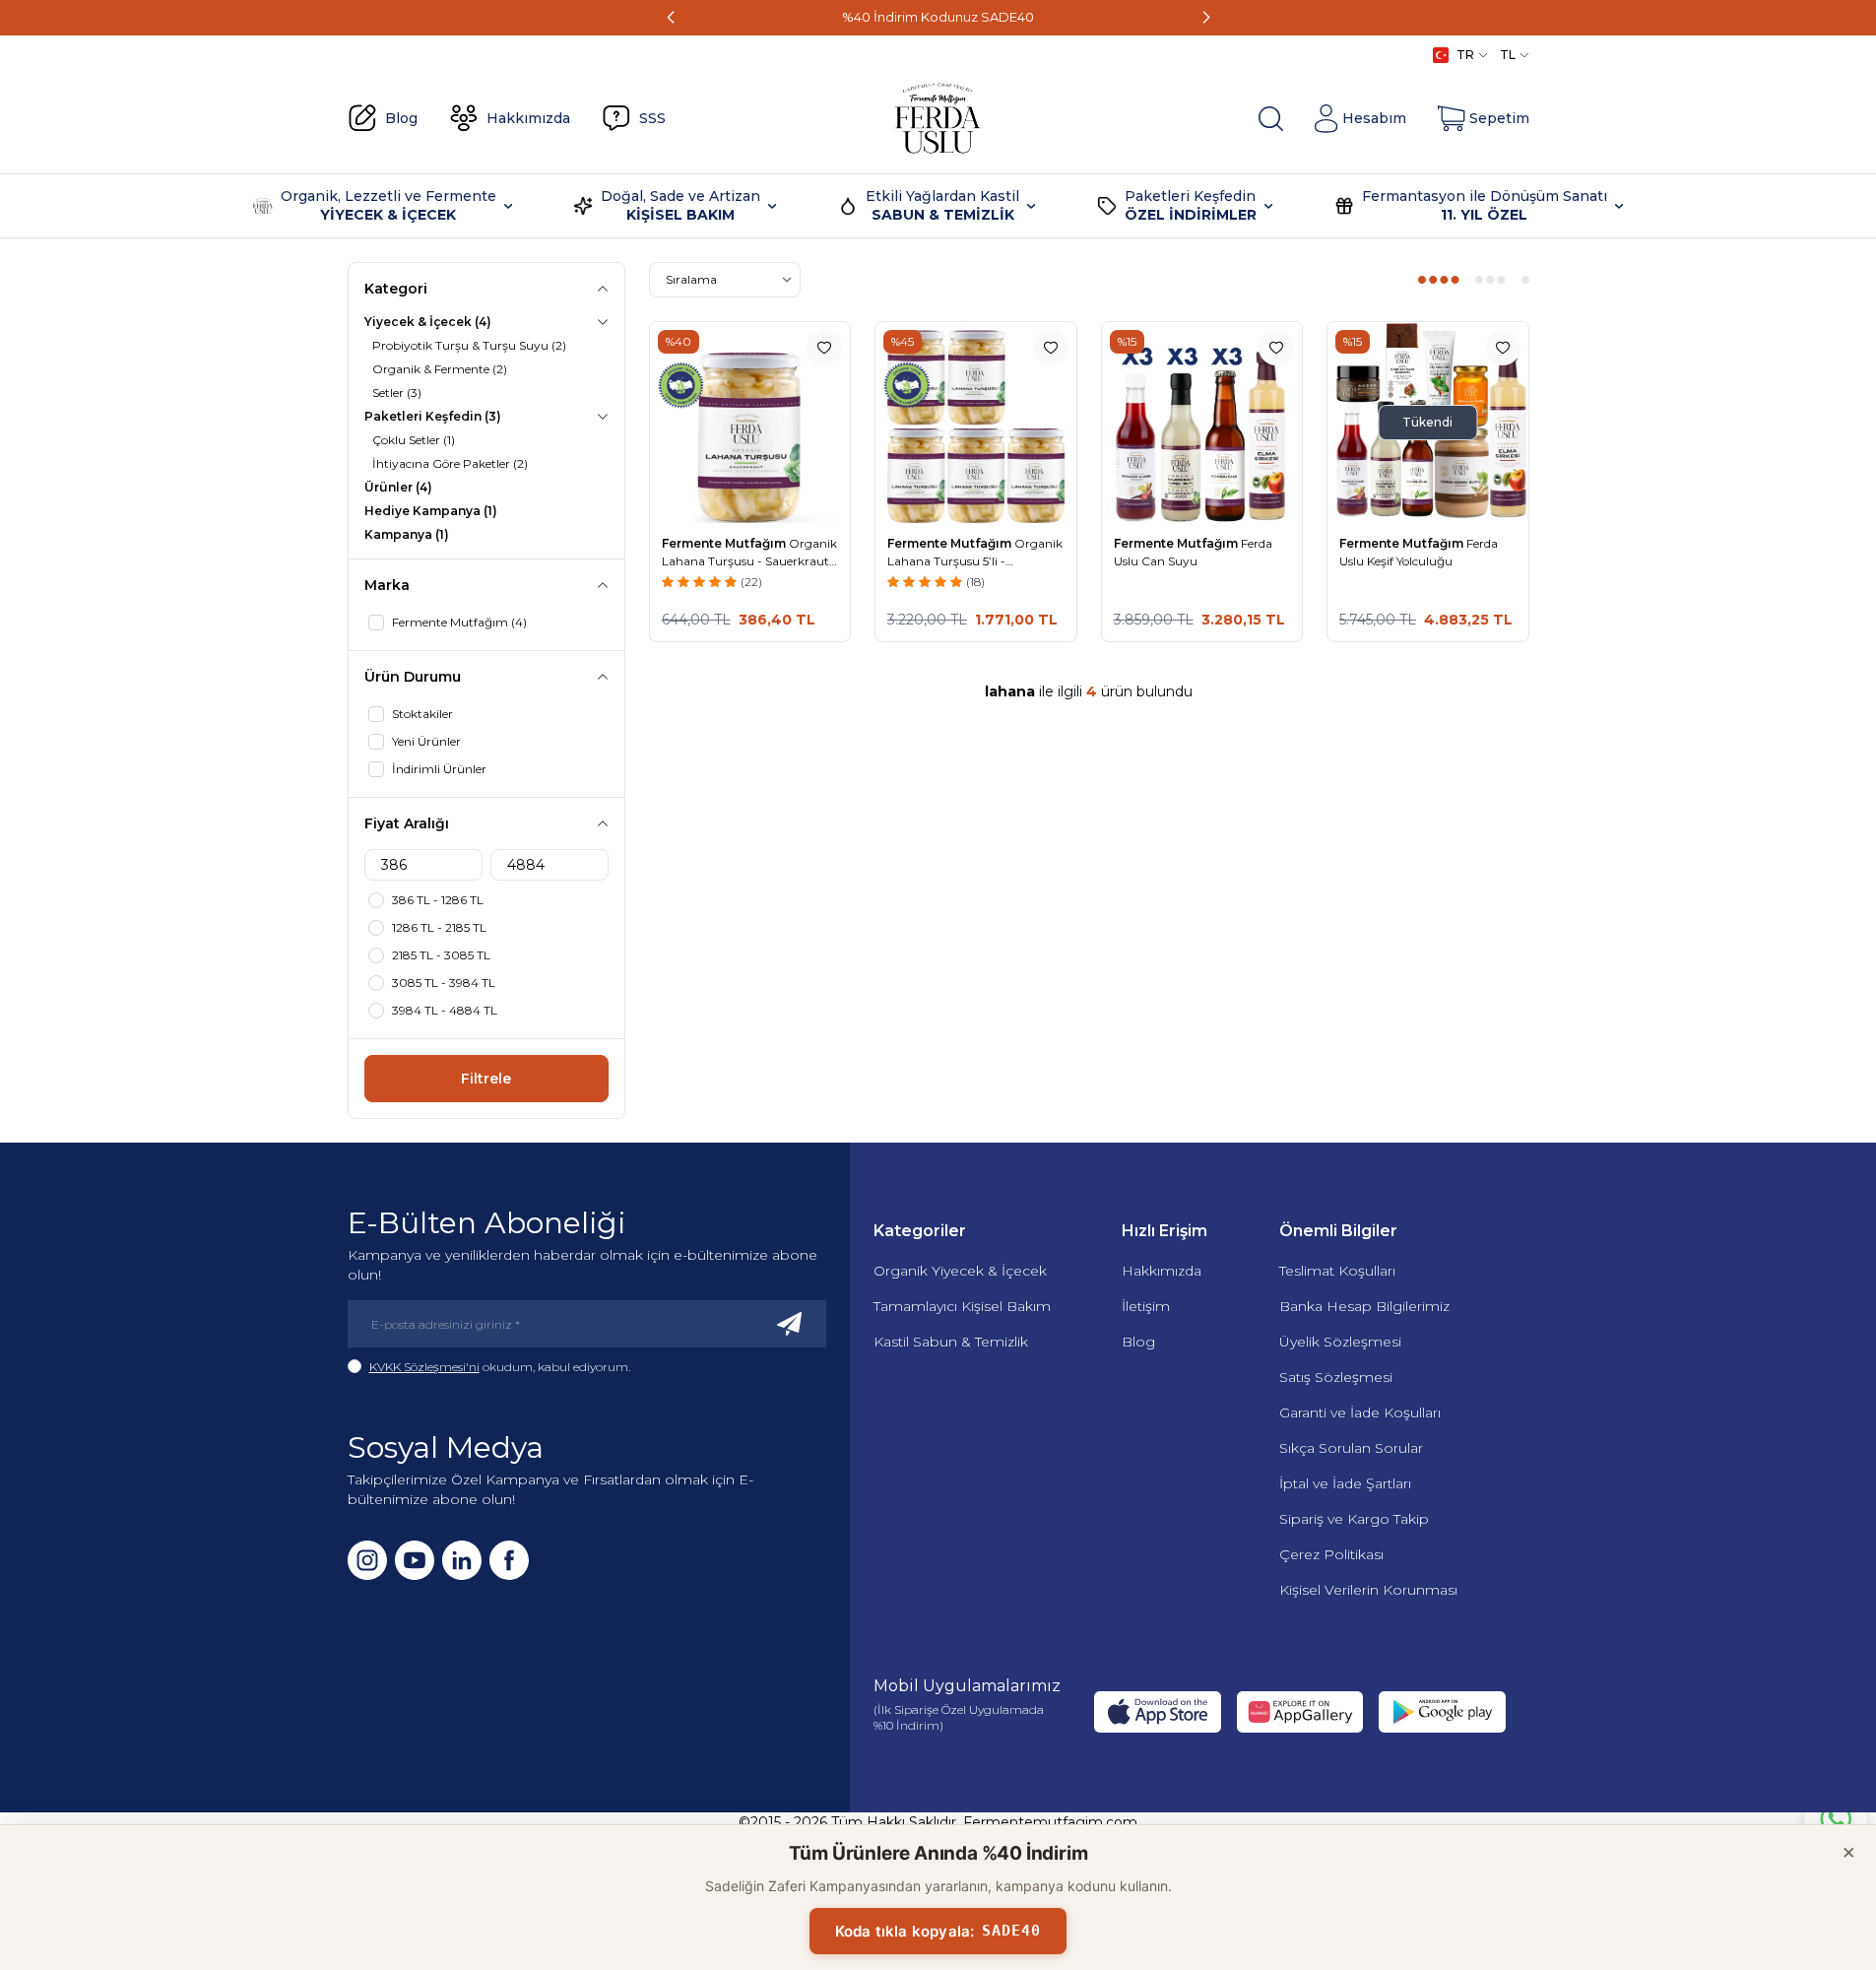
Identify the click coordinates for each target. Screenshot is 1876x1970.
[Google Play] (1442, 1712)
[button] (671, 18)
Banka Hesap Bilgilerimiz (1364, 1306)
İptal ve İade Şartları (1345, 1483)
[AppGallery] (1300, 1712)
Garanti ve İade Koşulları (1360, 1412)
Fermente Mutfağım (725, 543)
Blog (1138, 1342)
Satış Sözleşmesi (1336, 1377)
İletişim (1146, 1306)
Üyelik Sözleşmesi (1340, 1342)
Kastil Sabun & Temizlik (951, 1342)
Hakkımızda (1162, 1271)
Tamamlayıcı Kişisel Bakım (962, 1306)
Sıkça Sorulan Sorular (1351, 1448)
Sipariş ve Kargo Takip (1354, 1519)
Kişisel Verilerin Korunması (1368, 1590)
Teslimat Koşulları (1337, 1271)
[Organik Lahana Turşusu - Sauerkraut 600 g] (750, 423)
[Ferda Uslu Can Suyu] (1202, 423)
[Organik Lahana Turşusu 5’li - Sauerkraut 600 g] (976, 423)
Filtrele (486, 1079)
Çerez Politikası (1331, 1554)
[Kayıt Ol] (790, 1324)
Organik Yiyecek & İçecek (960, 1271)
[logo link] (938, 118)
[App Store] (1157, 1712)
